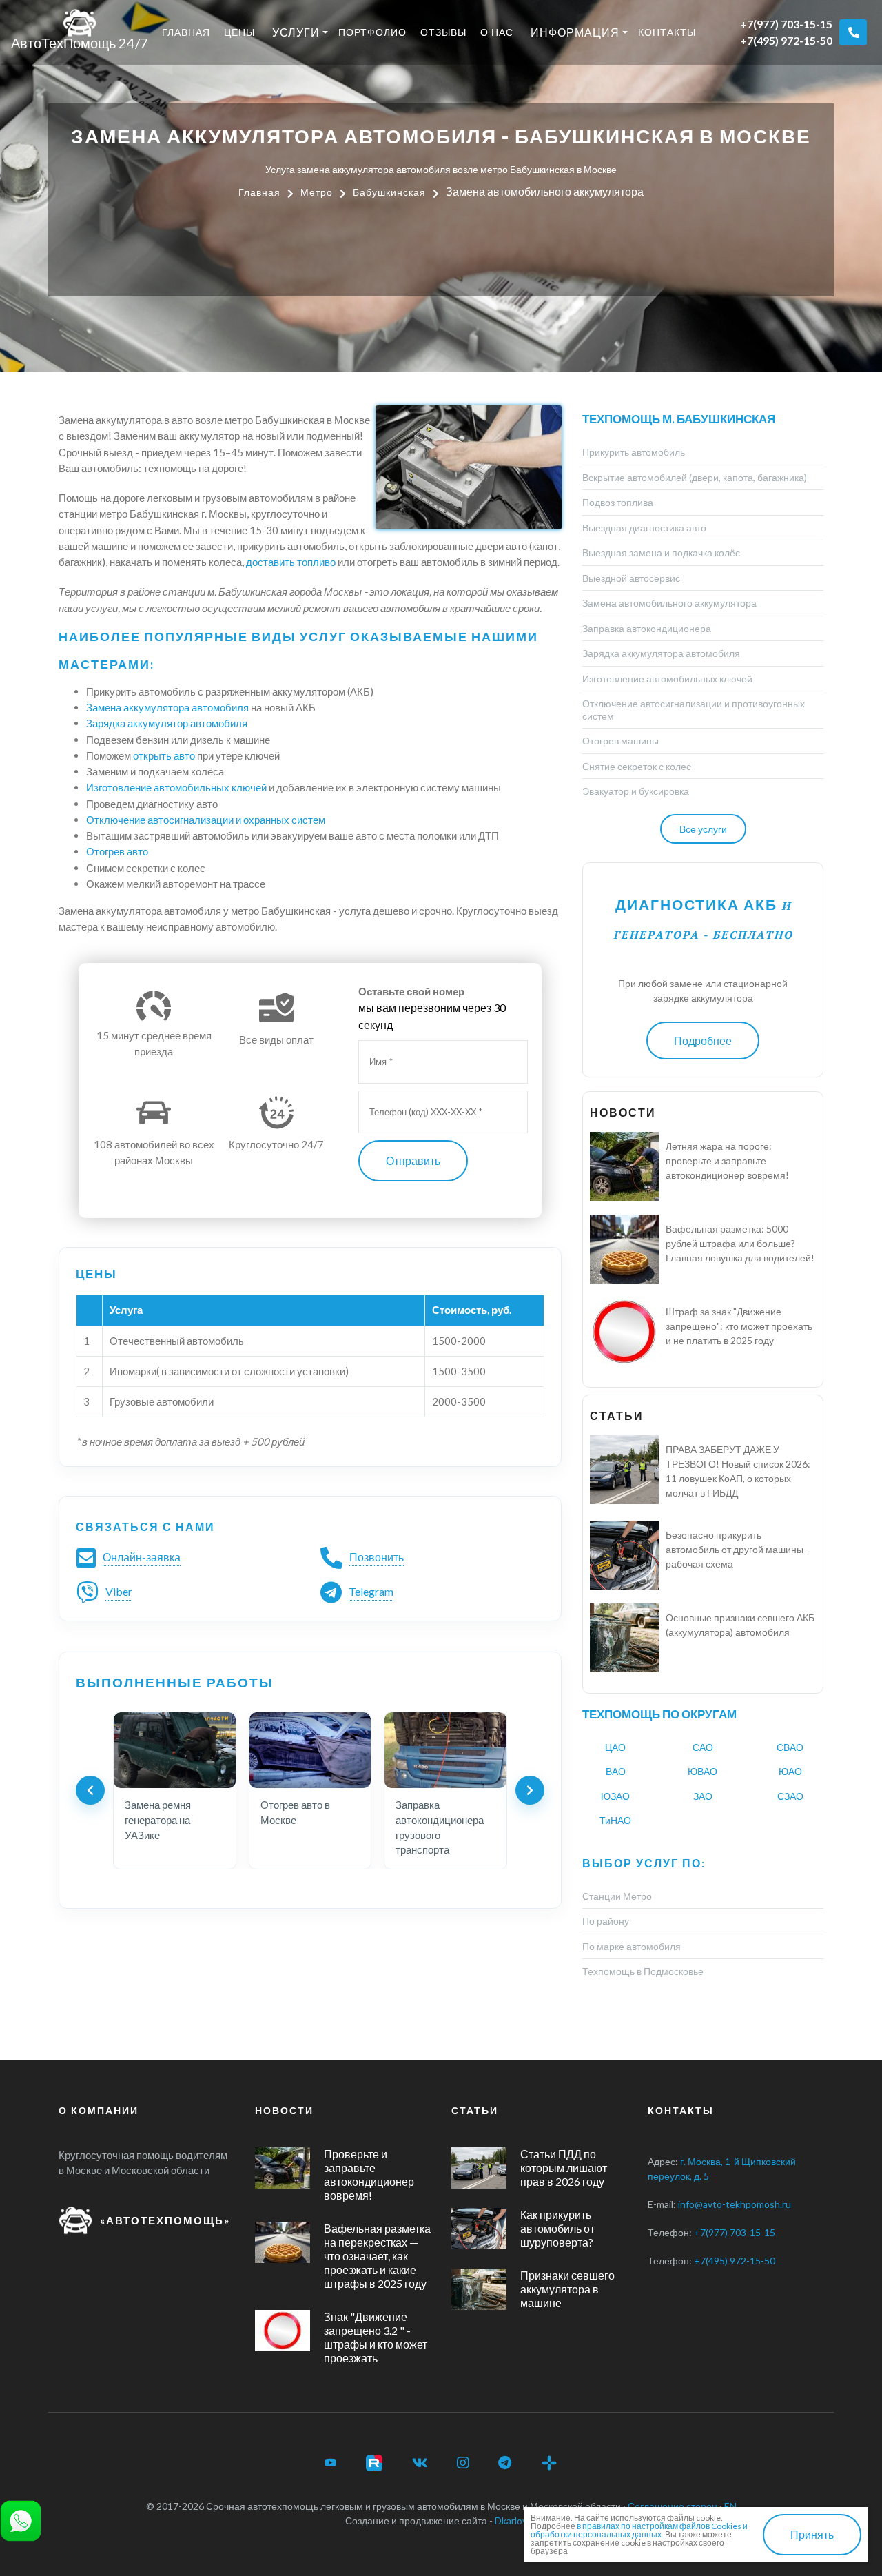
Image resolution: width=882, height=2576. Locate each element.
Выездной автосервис (631, 578)
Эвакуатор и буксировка (636, 791)
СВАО (790, 1747)
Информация (575, 32)
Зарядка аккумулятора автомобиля (661, 653)
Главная (186, 32)
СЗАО (790, 1796)
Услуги (296, 32)
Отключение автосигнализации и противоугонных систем (694, 710)
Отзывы (443, 32)
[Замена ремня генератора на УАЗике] (175, 1750)
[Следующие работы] (530, 1790)
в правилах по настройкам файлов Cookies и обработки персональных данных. (639, 2530)
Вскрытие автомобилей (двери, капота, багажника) (695, 477)
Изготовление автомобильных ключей (176, 787)
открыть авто (164, 755)
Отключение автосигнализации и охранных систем (206, 820)
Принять (812, 2534)
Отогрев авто (117, 851)
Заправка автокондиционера (647, 628)
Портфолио (372, 32)
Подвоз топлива (618, 502)
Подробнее (703, 1041)
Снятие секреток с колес (637, 766)
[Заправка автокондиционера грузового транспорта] (445, 1750)
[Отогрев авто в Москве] (310, 1750)
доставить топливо (291, 562)
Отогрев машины (621, 741)
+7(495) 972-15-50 (786, 40)
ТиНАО (615, 1820)
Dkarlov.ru (516, 2521)
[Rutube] (374, 2463)
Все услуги (703, 829)
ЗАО (703, 1796)
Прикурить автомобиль (634, 452)
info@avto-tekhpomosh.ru (735, 2204)
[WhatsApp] (21, 2519)
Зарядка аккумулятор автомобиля (167, 723)
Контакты (667, 32)
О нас (497, 32)
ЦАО (615, 1747)
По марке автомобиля (632, 1946)
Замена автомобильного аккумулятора (669, 603)
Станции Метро (617, 1896)
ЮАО (790, 1771)
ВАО (616, 1771)
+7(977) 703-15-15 (786, 24)
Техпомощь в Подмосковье (643, 1971)
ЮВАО (702, 1771)
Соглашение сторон (673, 2506)
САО (703, 1747)
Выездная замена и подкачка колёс (661, 552)
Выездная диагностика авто (644, 528)
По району (606, 1921)
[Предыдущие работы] (90, 1790)
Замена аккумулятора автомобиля (167, 707)
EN (730, 2506)
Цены (239, 32)
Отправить (413, 1160)
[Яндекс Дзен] (549, 2463)
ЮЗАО (615, 1796)
